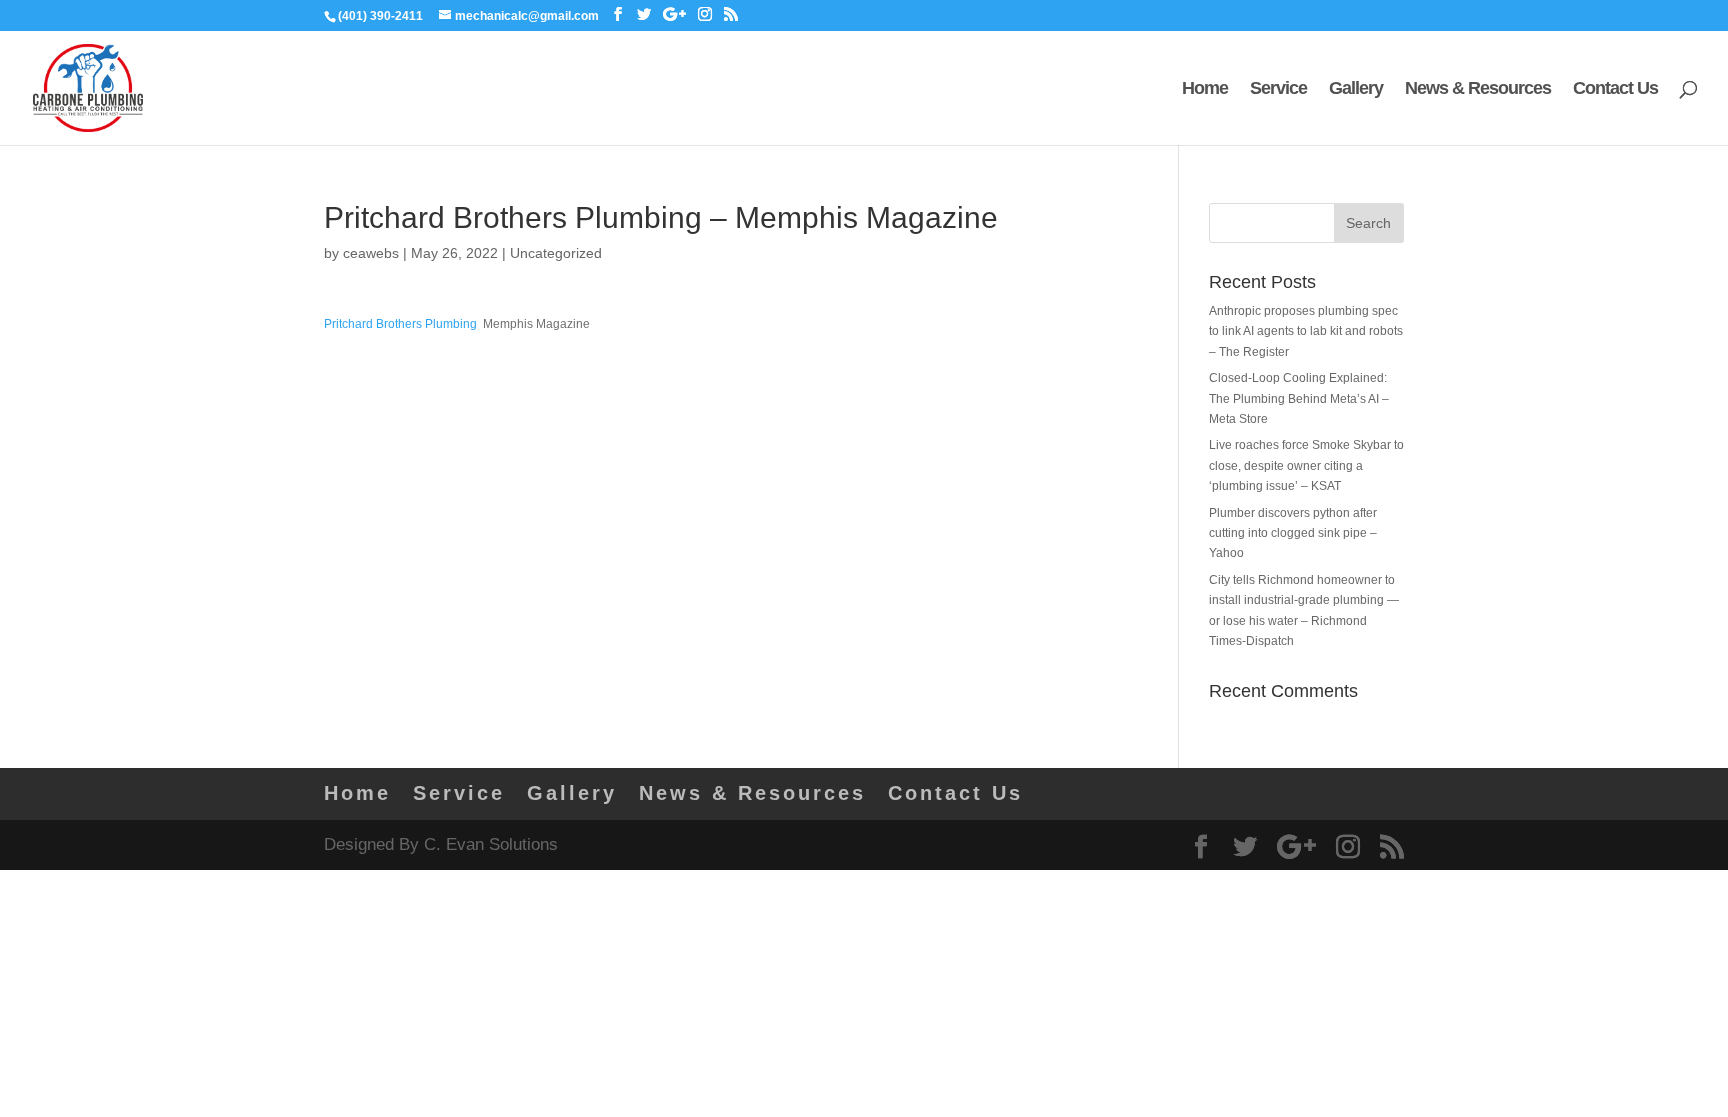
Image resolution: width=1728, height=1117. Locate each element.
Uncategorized (556, 253)
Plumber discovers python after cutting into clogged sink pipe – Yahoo (1293, 533)
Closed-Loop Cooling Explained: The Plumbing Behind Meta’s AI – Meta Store (1299, 398)
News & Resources (1478, 89)
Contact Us (1615, 89)
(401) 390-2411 (380, 16)
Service (1278, 89)
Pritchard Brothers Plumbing (400, 324)
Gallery (1356, 89)
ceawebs (371, 253)
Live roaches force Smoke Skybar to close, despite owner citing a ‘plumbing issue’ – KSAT (1306, 465)
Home (1205, 89)
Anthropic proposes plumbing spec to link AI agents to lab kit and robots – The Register (1306, 331)
